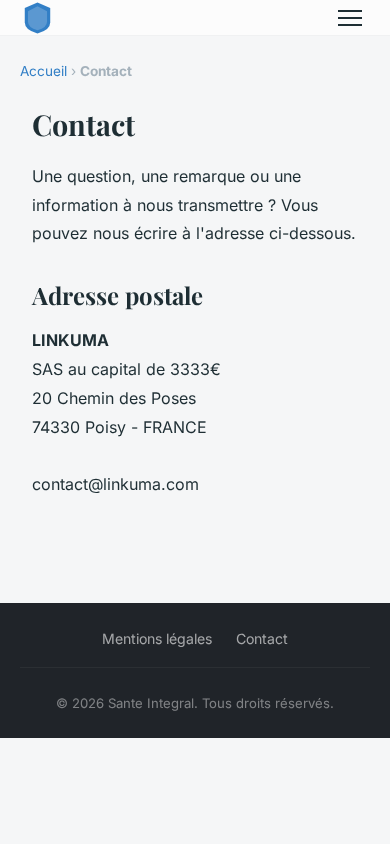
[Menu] (350, 18)
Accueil (43, 71)
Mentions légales (157, 638)
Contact (262, 638)
